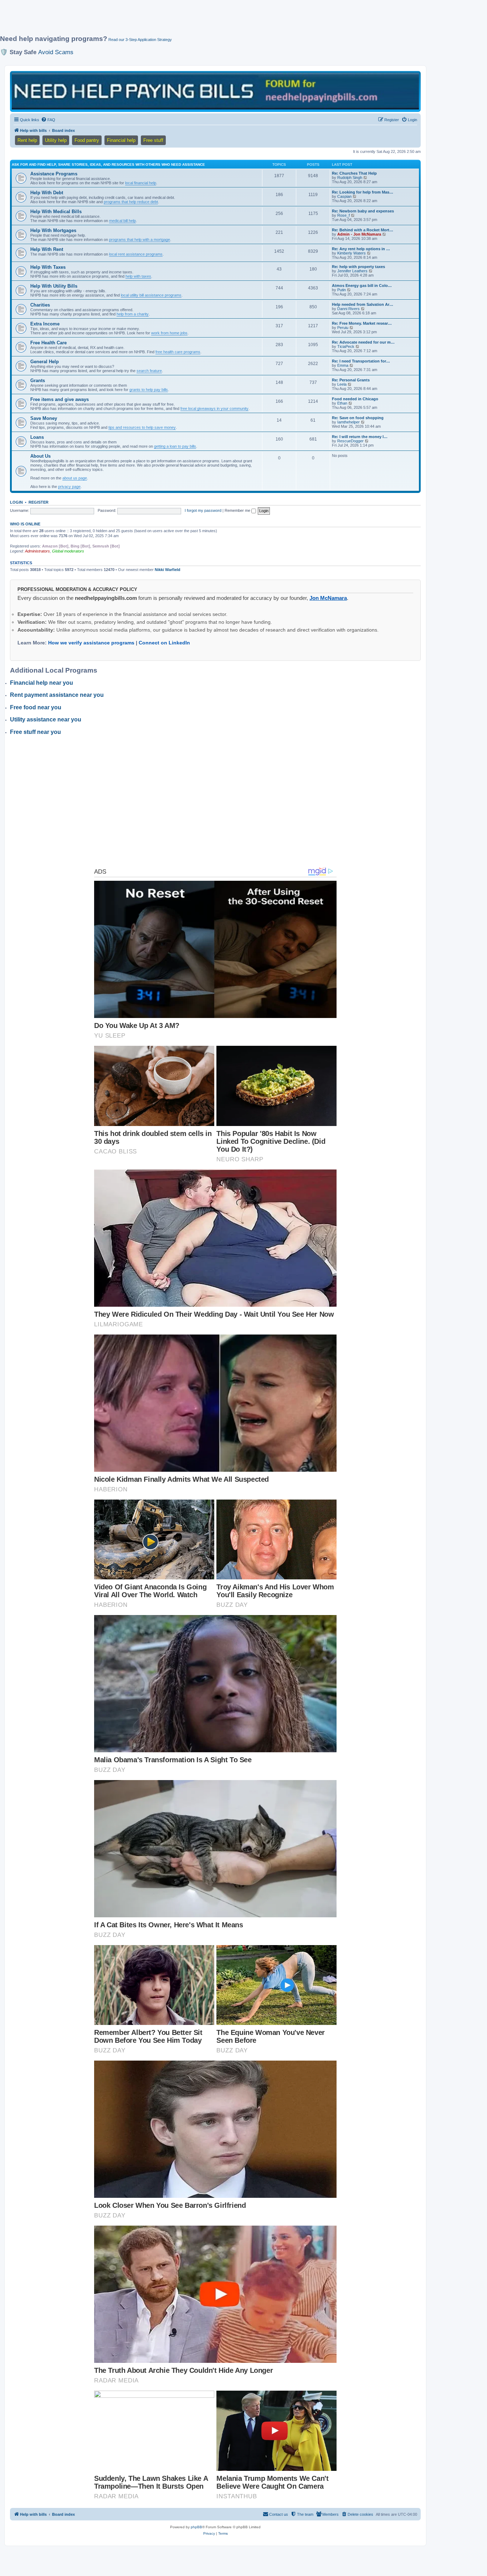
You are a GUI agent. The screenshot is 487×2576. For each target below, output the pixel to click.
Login (16, 502)
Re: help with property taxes (358, 267)
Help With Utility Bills (54, 286)
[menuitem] (48, 120)
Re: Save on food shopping (358, 418)
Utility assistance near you (46, 719)
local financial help (141, 183)
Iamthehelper (348, 422)
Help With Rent (47, 249)
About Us (40, 456)
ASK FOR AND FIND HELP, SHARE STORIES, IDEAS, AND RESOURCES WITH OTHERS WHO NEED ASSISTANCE (108, 164)
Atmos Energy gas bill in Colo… (362, 286)
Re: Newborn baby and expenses (363, 211)
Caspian (344, 196)
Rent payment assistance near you (57, 695)
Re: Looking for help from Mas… (363, 192)
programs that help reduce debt (131, 202)
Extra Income (45, 324)
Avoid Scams (56, 52)
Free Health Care (48, 343)
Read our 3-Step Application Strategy (140, 40)
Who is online (25, 524)
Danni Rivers (348, 309)
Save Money (44, 418)
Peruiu (343, 328)
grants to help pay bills (149, 390)
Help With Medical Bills (56, 212)
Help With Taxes (48, 267)
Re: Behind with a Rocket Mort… (363, 230)
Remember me (238, 510)
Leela (342, 384)
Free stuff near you (35, 732)
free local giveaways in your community (214, 408)
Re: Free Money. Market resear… (362, 323)
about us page (75, 478)
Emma (343, 365)
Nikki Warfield (168, 570)
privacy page (69, 487)
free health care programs (178, 352)
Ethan (342, 403)
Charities (40, 305)
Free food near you (36, 707)
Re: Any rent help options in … (361, 249)
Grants (38, 381)
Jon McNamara (328, 598)
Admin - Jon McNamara (359, 234)
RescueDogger (350, 441)
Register (39, 502)
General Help (45, 362)
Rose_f (344, 215)
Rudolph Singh (350, 178)
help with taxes (138, 276)
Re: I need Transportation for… (361, 361)
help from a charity (133, 314)
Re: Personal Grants (351, 380)
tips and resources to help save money (142, 427)
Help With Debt (47, 193)
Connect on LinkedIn (164, 643)
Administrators (37, 551)
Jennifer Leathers (352, 271)
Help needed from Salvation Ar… (363, 304)
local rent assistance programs (136, 254)
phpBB (196, 2527)
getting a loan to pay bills (175, 446)
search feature (149, 371)
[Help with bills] (215, 91)
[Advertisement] (173, 20)
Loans (37, 437)
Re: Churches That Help (354, 173)
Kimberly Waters (352, 253)
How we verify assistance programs (91, 643)
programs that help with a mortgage (140, 240)
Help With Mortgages (53, 230)
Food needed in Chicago (355, 399)
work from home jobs (169, 333)
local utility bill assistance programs (151, 295)
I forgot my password (203, 510)
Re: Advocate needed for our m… (363, 342)
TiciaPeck (346, 346)
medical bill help (122, 221)
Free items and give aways (60, 399)
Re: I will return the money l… (360, 437)
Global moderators (68, 551)
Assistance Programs (54, 174)
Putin (342, 290)
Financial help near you (42, 683)
